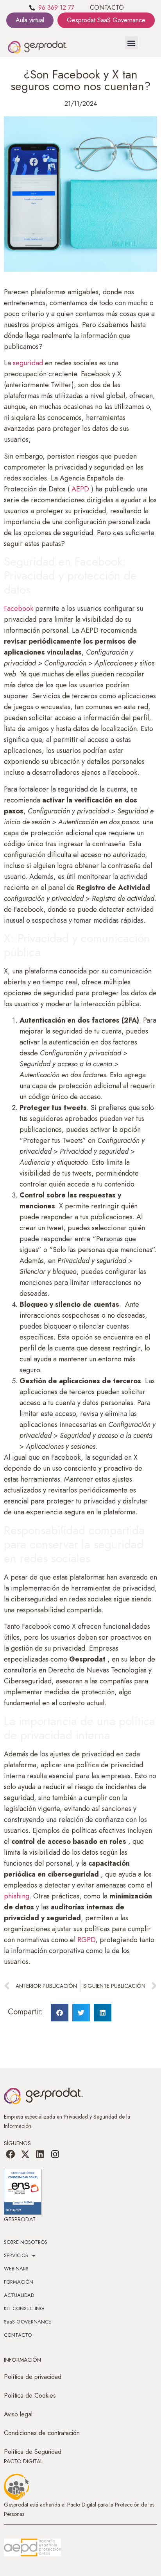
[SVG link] (32, 2548)
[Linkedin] (40, 2154)
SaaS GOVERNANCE (28, 2322)
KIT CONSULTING (24, 2308)
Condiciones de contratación (42, 2433)
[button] (131, 43)
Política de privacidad (33, 2377)
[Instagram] (55, 2154)
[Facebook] (10, 2154)
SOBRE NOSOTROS (26, 2242)
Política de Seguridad (33, 2452)
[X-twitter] (25, 2154)
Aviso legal (18, 2414)
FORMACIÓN (19, 2282)
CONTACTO (107, 8)
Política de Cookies (30, 2395)
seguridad (28, 363)
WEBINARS (16, 2269)
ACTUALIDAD (19, 2295)
